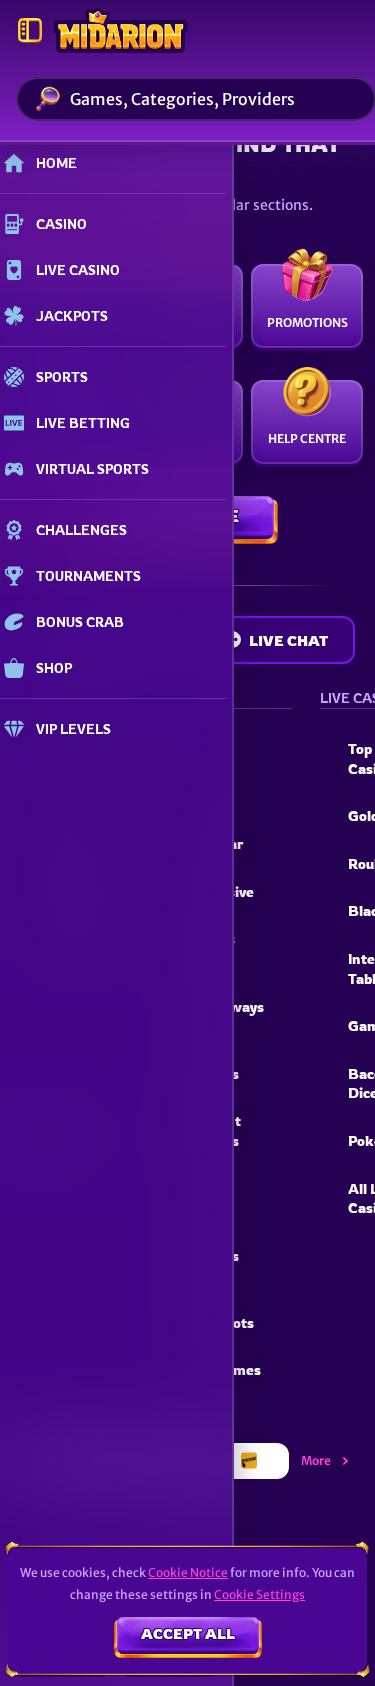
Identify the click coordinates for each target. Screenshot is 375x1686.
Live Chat (288, 640)
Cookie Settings (259, 1595)
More (316, 1460)
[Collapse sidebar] (30, 30)
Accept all (188, 1633)
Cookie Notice (188, 1572)
